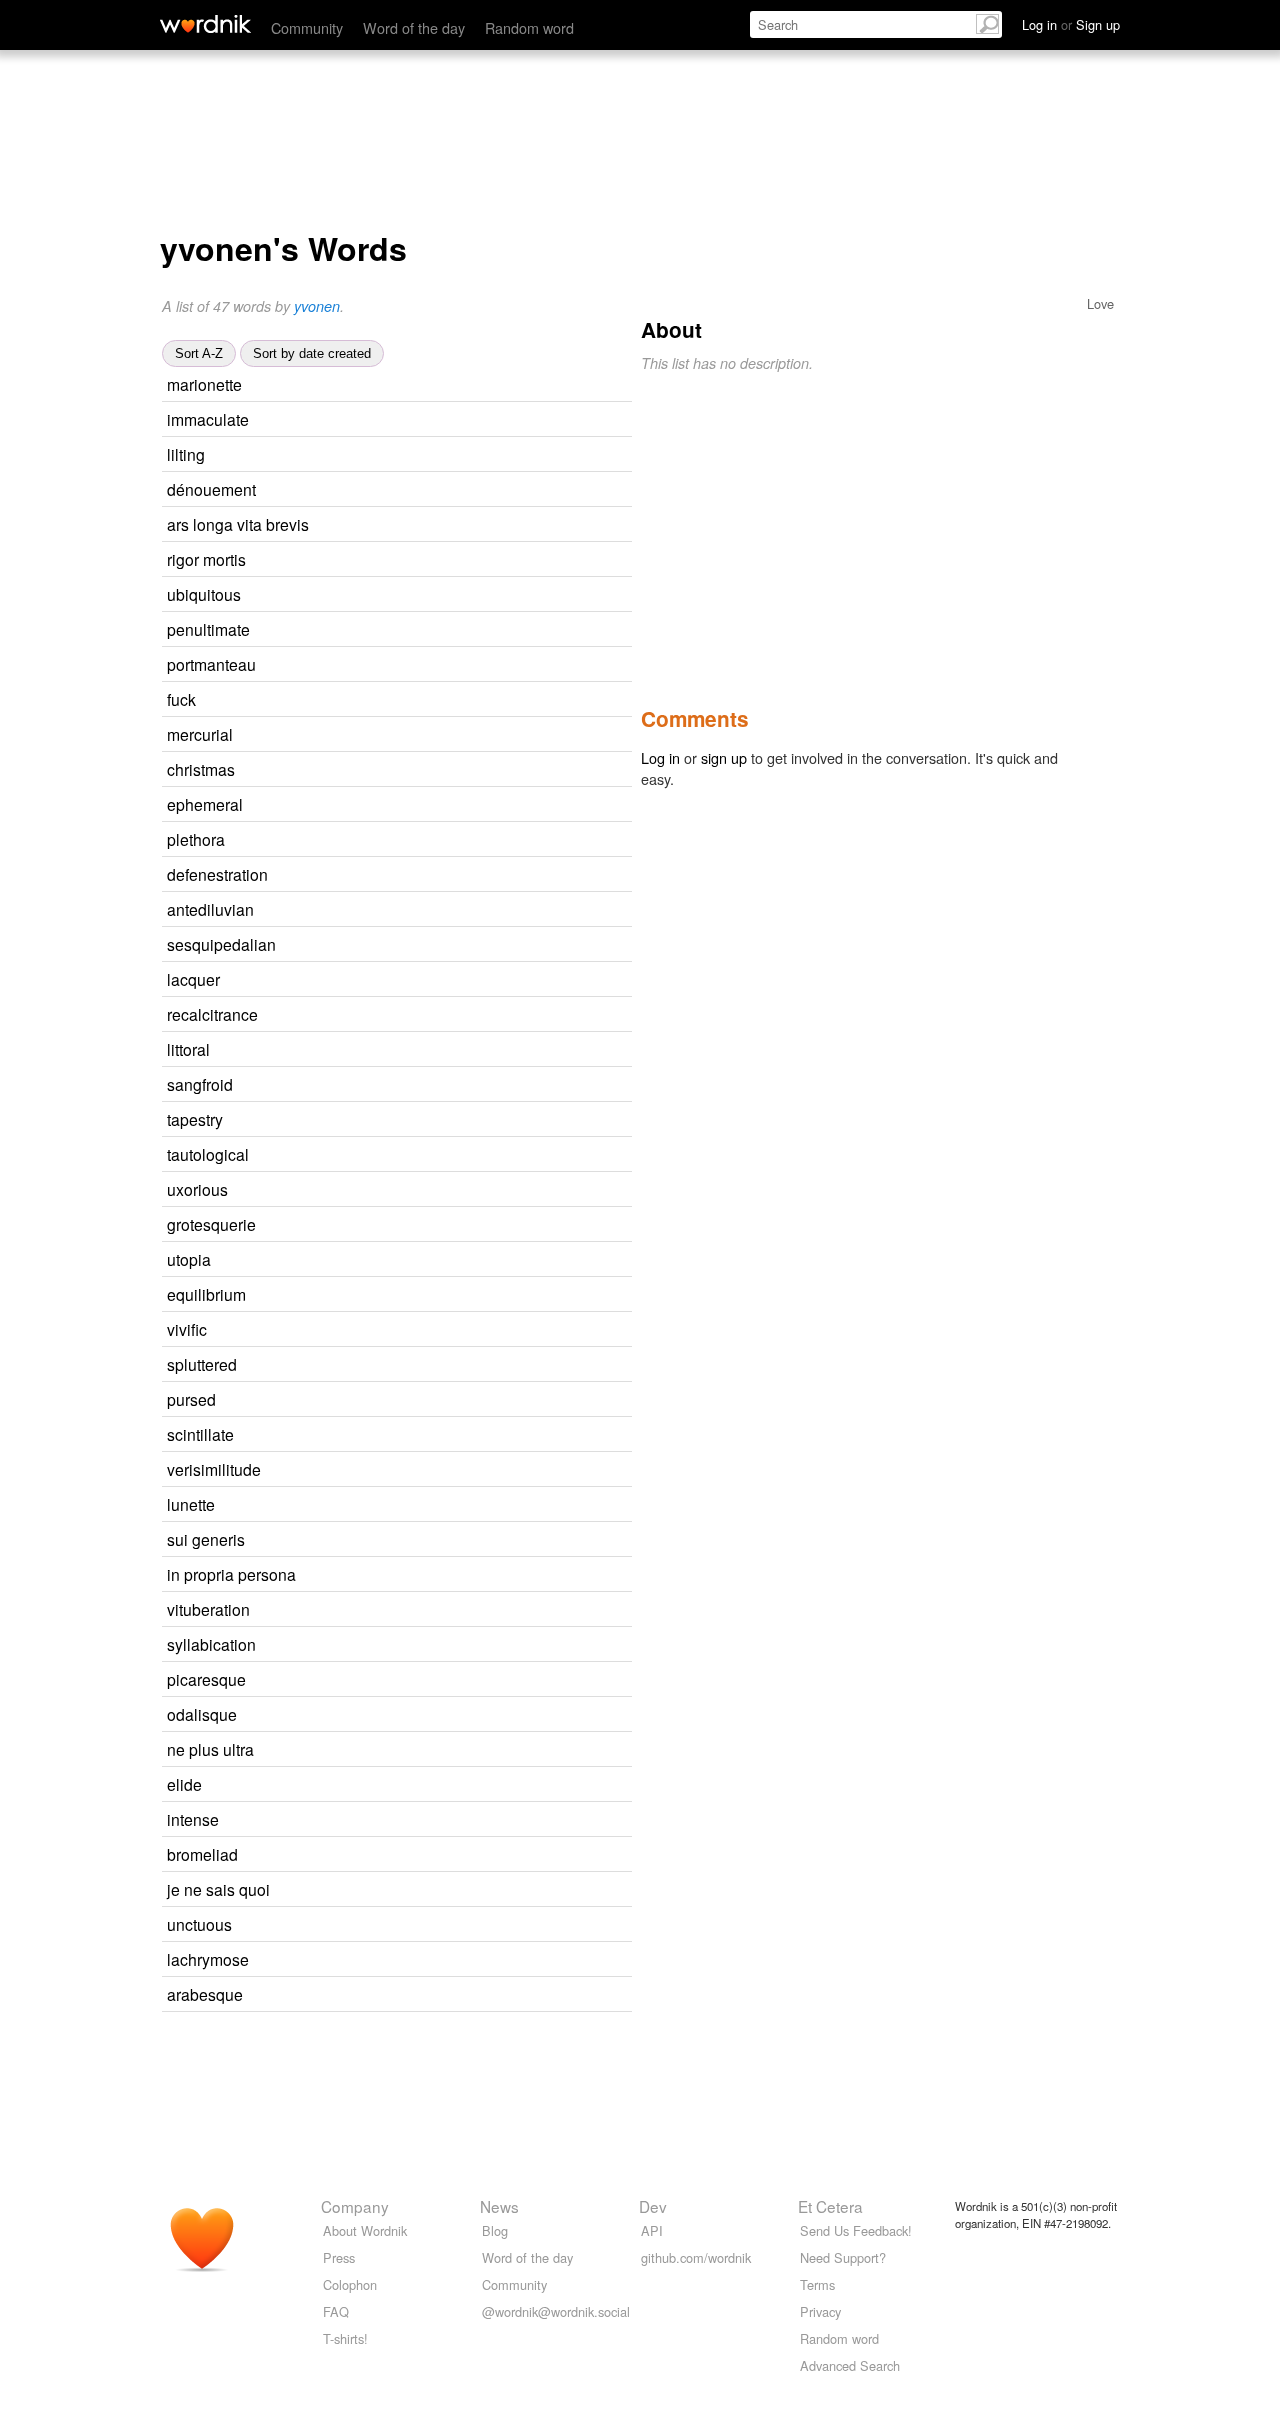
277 (477, 875)
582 (452, 805)
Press (339, 2257)
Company (355, 2206)
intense (193, 1819)
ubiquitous (204, 594)
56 (429, 1120)
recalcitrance (212, 1014)
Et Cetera (830, 2206)
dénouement (211, 489)
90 (455, 420)
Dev (653, 2206)
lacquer (193, 979)
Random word (529, 27)
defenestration (217, 874)
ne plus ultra (210, 1749)
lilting (186, 454)
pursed (191, 1399)
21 (462, 1225)
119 (443, 1435)
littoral (188, 1049)
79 (455, 1155)
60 (476, 1890)
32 (448, 385)
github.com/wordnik (696, 2257)
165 (452, 1995)
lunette (191, 1504)
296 (441, 1925)
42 (462, 490)
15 (413, 1330)
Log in (660, 757)
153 (405, 700)
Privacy (820, 2311)
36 (460, 1750)
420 (434, 840)
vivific (187, 1329)
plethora (196, 839)
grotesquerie (211, 1224)
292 (465, 665)
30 (452, 560)
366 (485, 945)
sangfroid (200, 1084)
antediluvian (210, 909)
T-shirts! (345, 2338)
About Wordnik (365, 2230)
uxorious (197, 1189)
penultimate (208, 629)
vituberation (208, 1609)
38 (441, 770)
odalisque (202, 1714)
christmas (201, 769)
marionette (204, 384)
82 (452, 1295)
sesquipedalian (221, 944)
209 (459, 630)
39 (411, 455)
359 (463, 910)
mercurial (200, 734)
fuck (181, 699)
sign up (724, 757)
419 (450, 595)
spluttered (202, 1364)
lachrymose (208, 1959)
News (499, 2206)
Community (307, 27)
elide (184, 1784)
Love (1100, 303)
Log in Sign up (1071, 24)
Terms (817, 2284)
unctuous (199, 1924)
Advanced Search (850, 2365)
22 (464, 1015)
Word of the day (414, 27)
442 (470, 1470)
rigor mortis (206, 559)
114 (419, 1050)
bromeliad (202, 1854)
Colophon (350, 2284)
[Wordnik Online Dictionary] (205, 24)
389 (442, 735)
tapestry (195, 1119)
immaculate (208, 419)
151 (437, 1190)
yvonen (317, 306)
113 (411, 1785)
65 (425, 1820)
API (652, 2230)
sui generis (206, 1539)
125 (442, 1085)
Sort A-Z (199, 353)
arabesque (205, 1994)
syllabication (211, 1644)
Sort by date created (312, 353)
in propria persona (231, 1574)
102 (420, 1260)
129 (455, 1680)
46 (426, 980)
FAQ (336, 2311)
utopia (189, 1259)
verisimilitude (214, 1469)
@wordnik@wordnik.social (556, 2311)
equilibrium (206, 1294)
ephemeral (205, 804)
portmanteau (211, 664)
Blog (495, 2230)
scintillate (200, 1434)
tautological (208, 1154)
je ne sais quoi (218, 1889)
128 (446, 1715)
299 (458, 1960)
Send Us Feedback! (856, 2230)
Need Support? (843, 2257)
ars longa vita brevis (238, 524)
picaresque (206, 1679)
